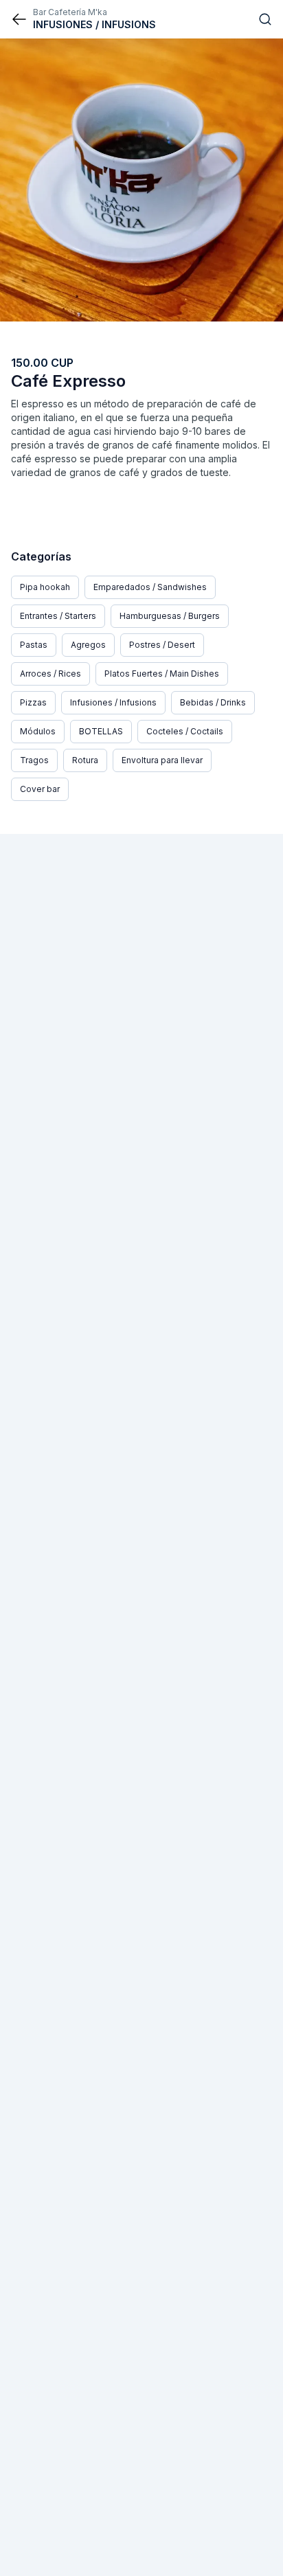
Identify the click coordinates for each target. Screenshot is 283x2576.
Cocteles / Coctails (185, 731)
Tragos (34, 760)
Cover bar (40, 789)
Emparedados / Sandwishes (150, 587)
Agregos (88, 645)
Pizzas (33, 702)
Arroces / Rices (50, 674)
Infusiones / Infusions (113, 702)
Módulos (38, 731)
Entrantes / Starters (58, 616)
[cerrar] (19, 19)
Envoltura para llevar (162, 760)
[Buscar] (265, 19)
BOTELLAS (101, 731)
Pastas (34, 645)
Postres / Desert (162, 645)
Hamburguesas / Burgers (170, 616)
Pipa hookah (45, 587)
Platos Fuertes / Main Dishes (162, 674)
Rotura (85, 760)
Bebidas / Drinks (213, 702)
